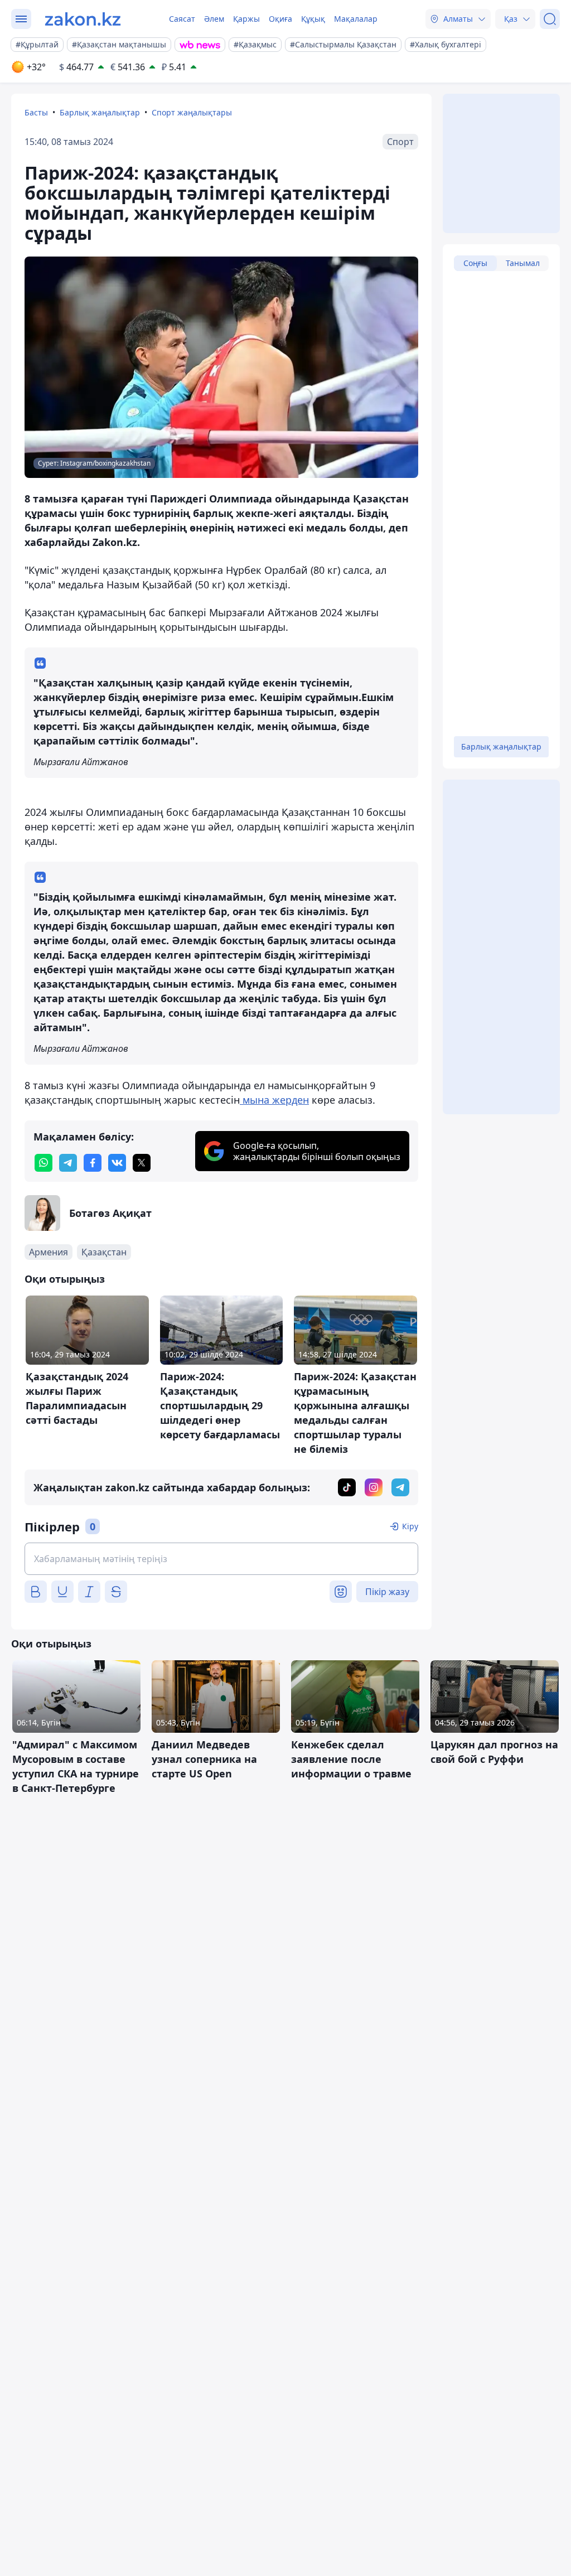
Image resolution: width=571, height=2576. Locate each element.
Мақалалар (356, 19)
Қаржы (246, 19)
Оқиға (280, 19)
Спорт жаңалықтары (192, 112)
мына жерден (274, 1100)
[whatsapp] (43, 1163)
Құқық (313, 19)
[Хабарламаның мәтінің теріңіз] (221, 1559)
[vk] (117, 1163)
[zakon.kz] (83, 19)
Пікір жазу (387, 1592)
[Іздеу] (550, 19)
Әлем (214, 19)
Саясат (182, 19)
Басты (36, 112)
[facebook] (93, 1163)
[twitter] (142, 1163)
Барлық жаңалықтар (100, 112)
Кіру (410, 1526)
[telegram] (68, 1163)
